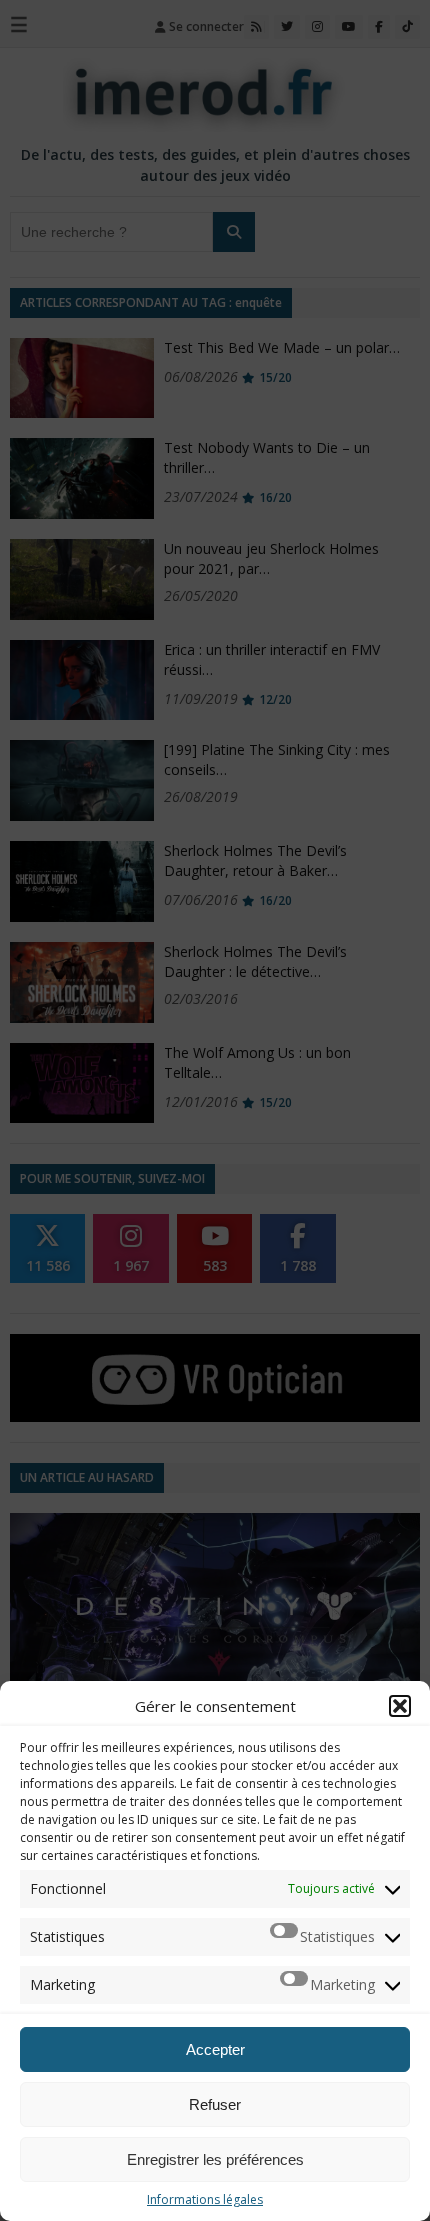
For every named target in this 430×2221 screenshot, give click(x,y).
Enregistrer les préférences (215, 2159)
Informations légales (205, 2199)
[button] (400, 1706)
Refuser (215, 2104)
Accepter (215, 2049)
